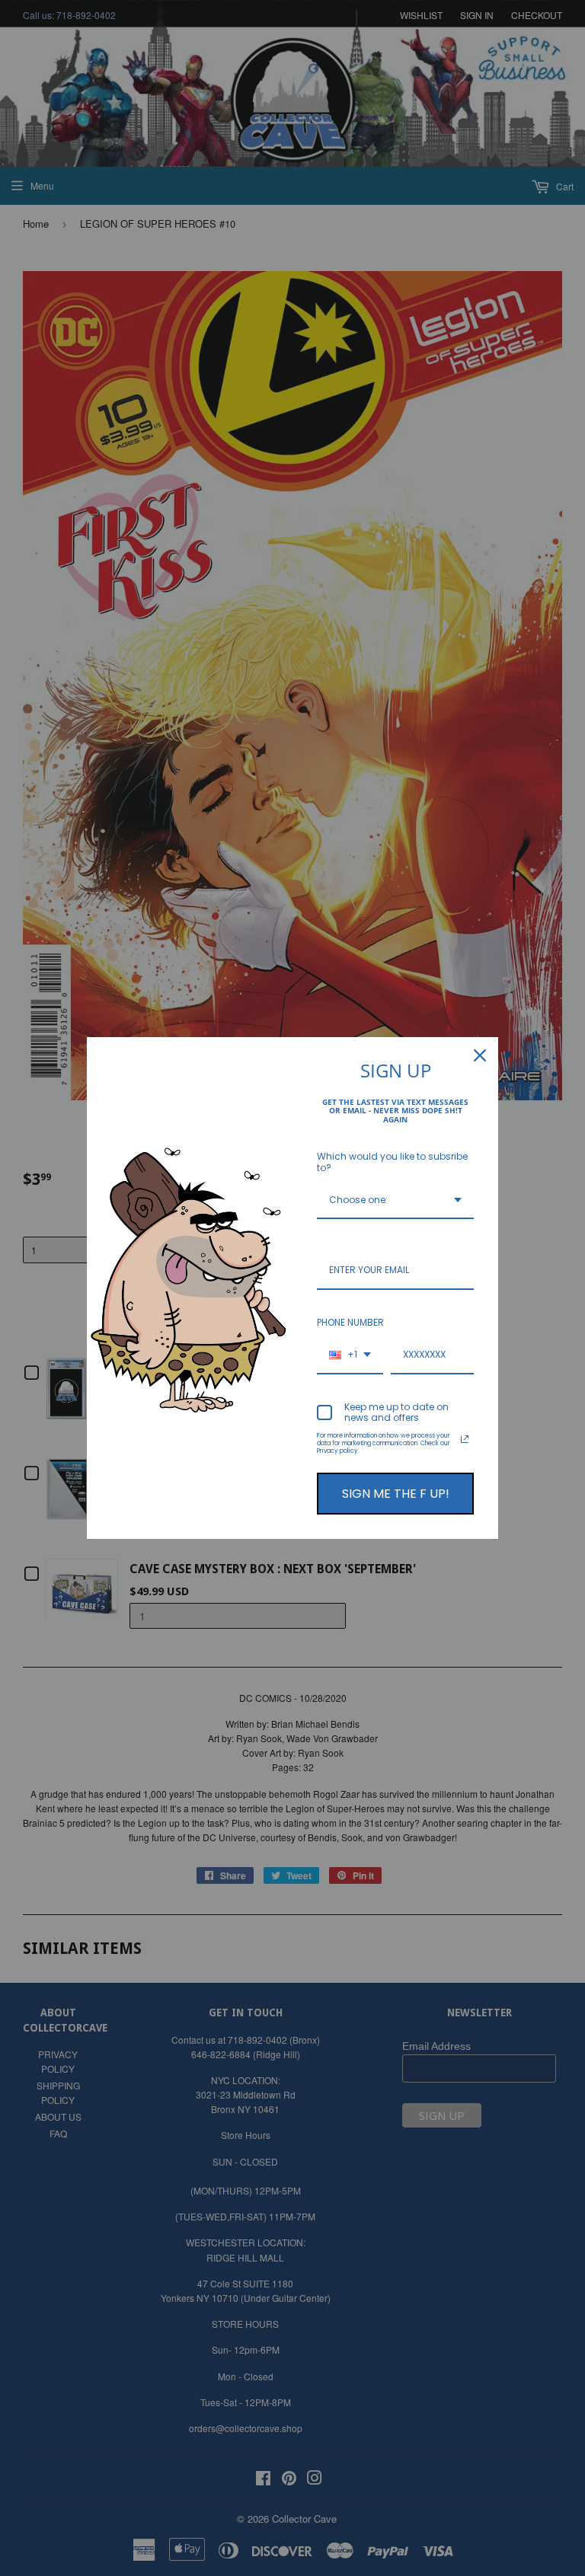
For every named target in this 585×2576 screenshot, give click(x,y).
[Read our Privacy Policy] (465, 1439)
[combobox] (395, 1201)
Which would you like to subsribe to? (392, 1162)
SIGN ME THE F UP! (396, 1494)
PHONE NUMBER (350, 1322)
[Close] (480, 1055)
